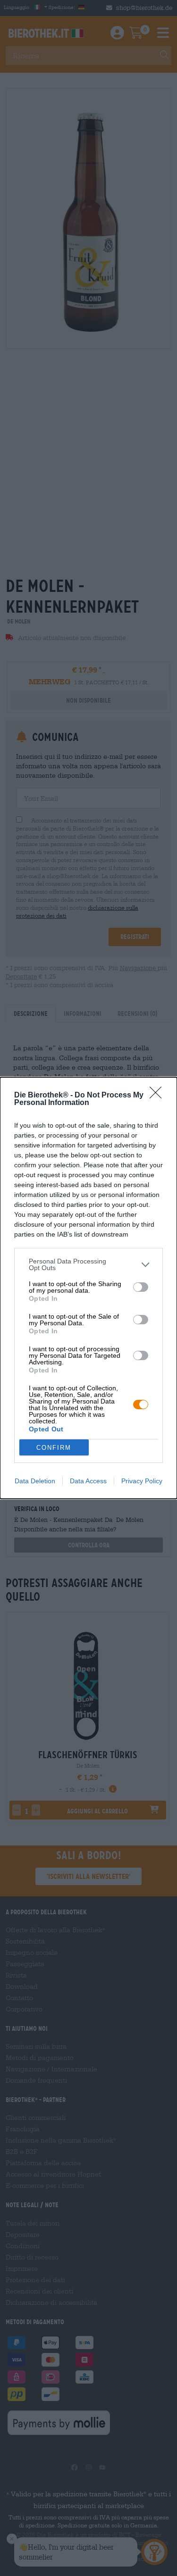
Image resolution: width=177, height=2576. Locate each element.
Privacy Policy (142, 1481)
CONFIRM (54, 1448)
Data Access (88, 1481)
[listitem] (88, 1264)
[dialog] (88, 1288)
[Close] (159, 1096)
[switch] (141, 1287)
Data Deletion (35, 1481)
